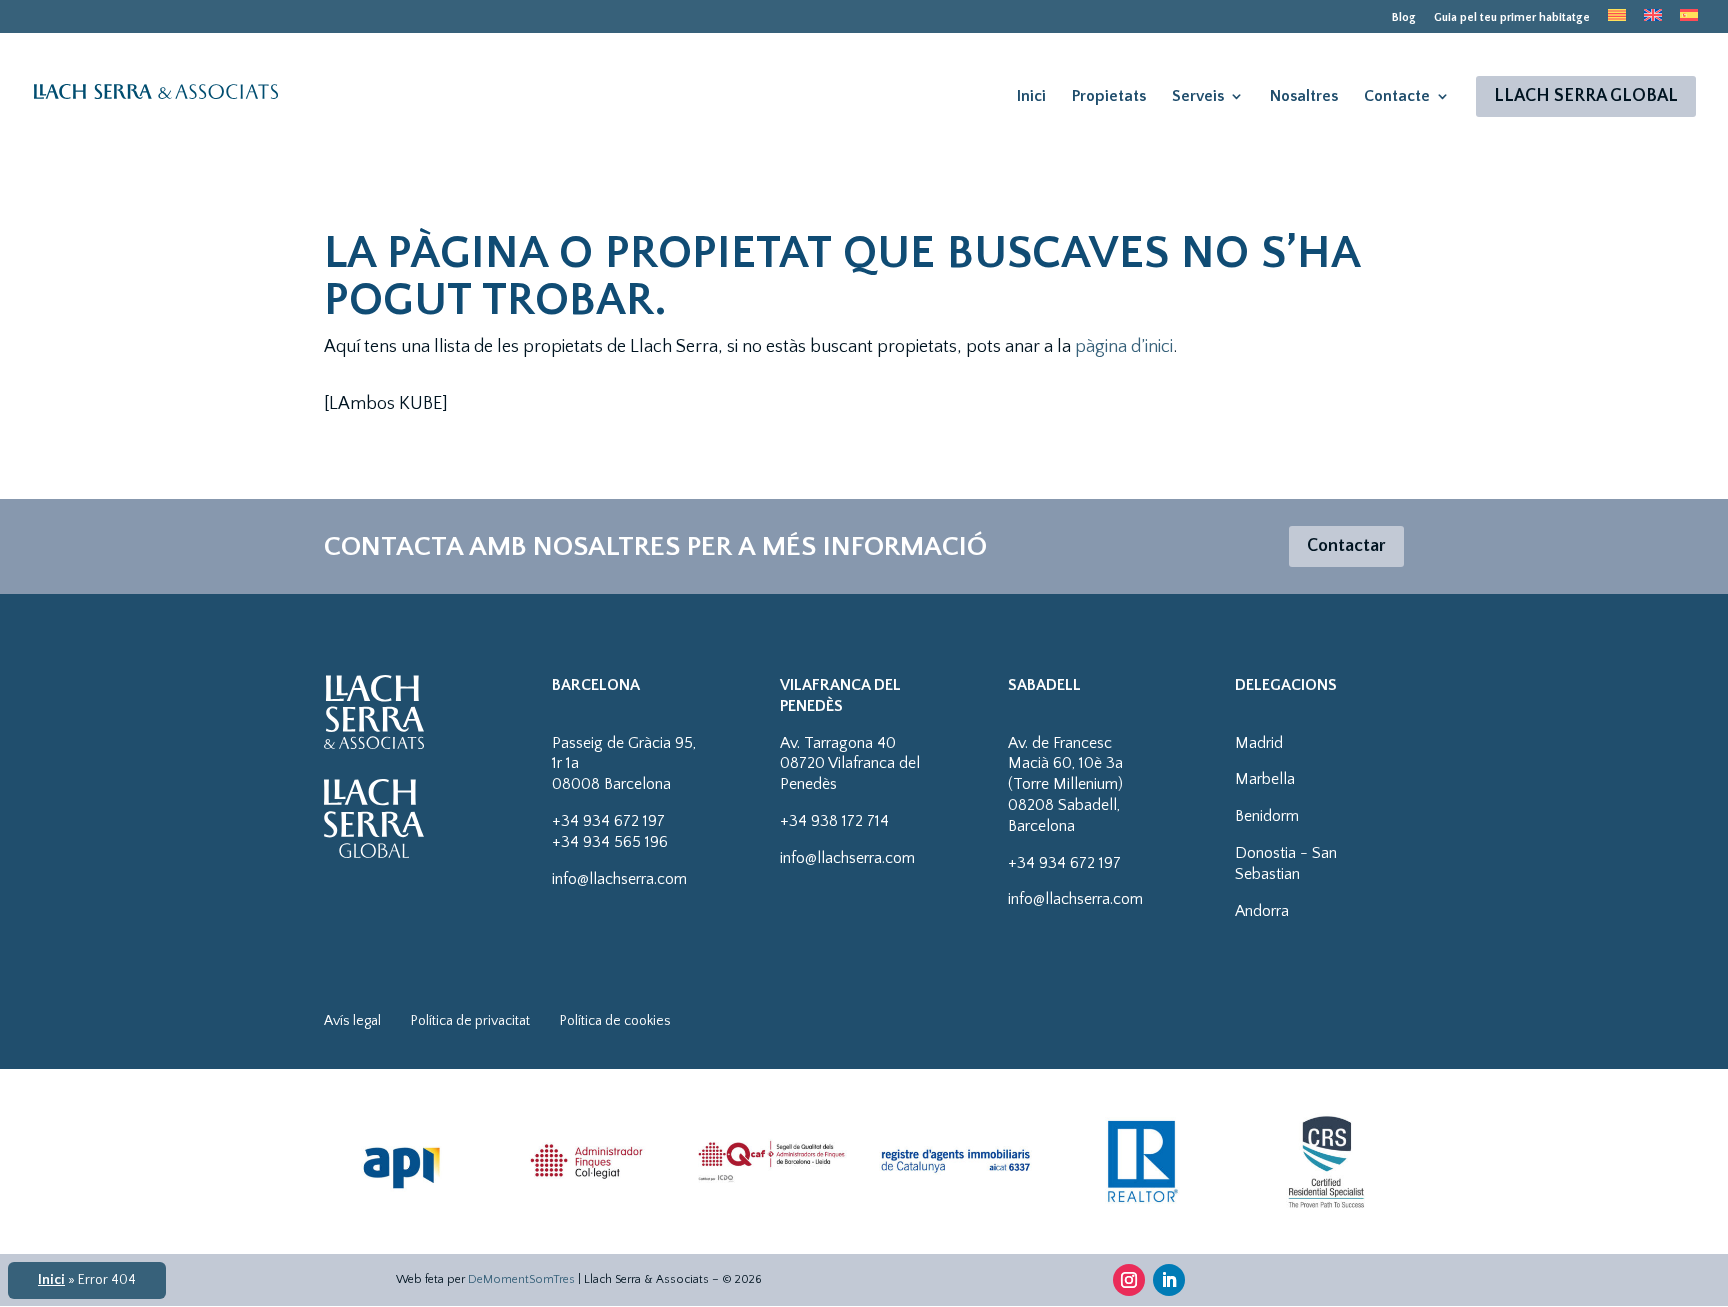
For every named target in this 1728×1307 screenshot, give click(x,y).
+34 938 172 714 (834, 821)
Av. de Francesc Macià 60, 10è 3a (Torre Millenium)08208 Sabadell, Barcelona (1065, 784)
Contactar (1346, 546)
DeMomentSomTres (521, 1279)
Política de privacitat (470, 1021)
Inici (1031, 96)
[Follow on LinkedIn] (1169, 1280)
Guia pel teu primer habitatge (1512, 18)
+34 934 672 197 (608, 821)
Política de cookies (615, 1021)
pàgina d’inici (1124, 347)
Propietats (1109, 96)
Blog (1404, 18)
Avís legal (352, 1021)
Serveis (1198, 96)
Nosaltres (1304, 96)
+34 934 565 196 (610, 842)
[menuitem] (1617, 21)
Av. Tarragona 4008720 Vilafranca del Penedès (850, 764)
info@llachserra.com (619, 879)
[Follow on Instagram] (1129, 1280)
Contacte (1397, 96)
